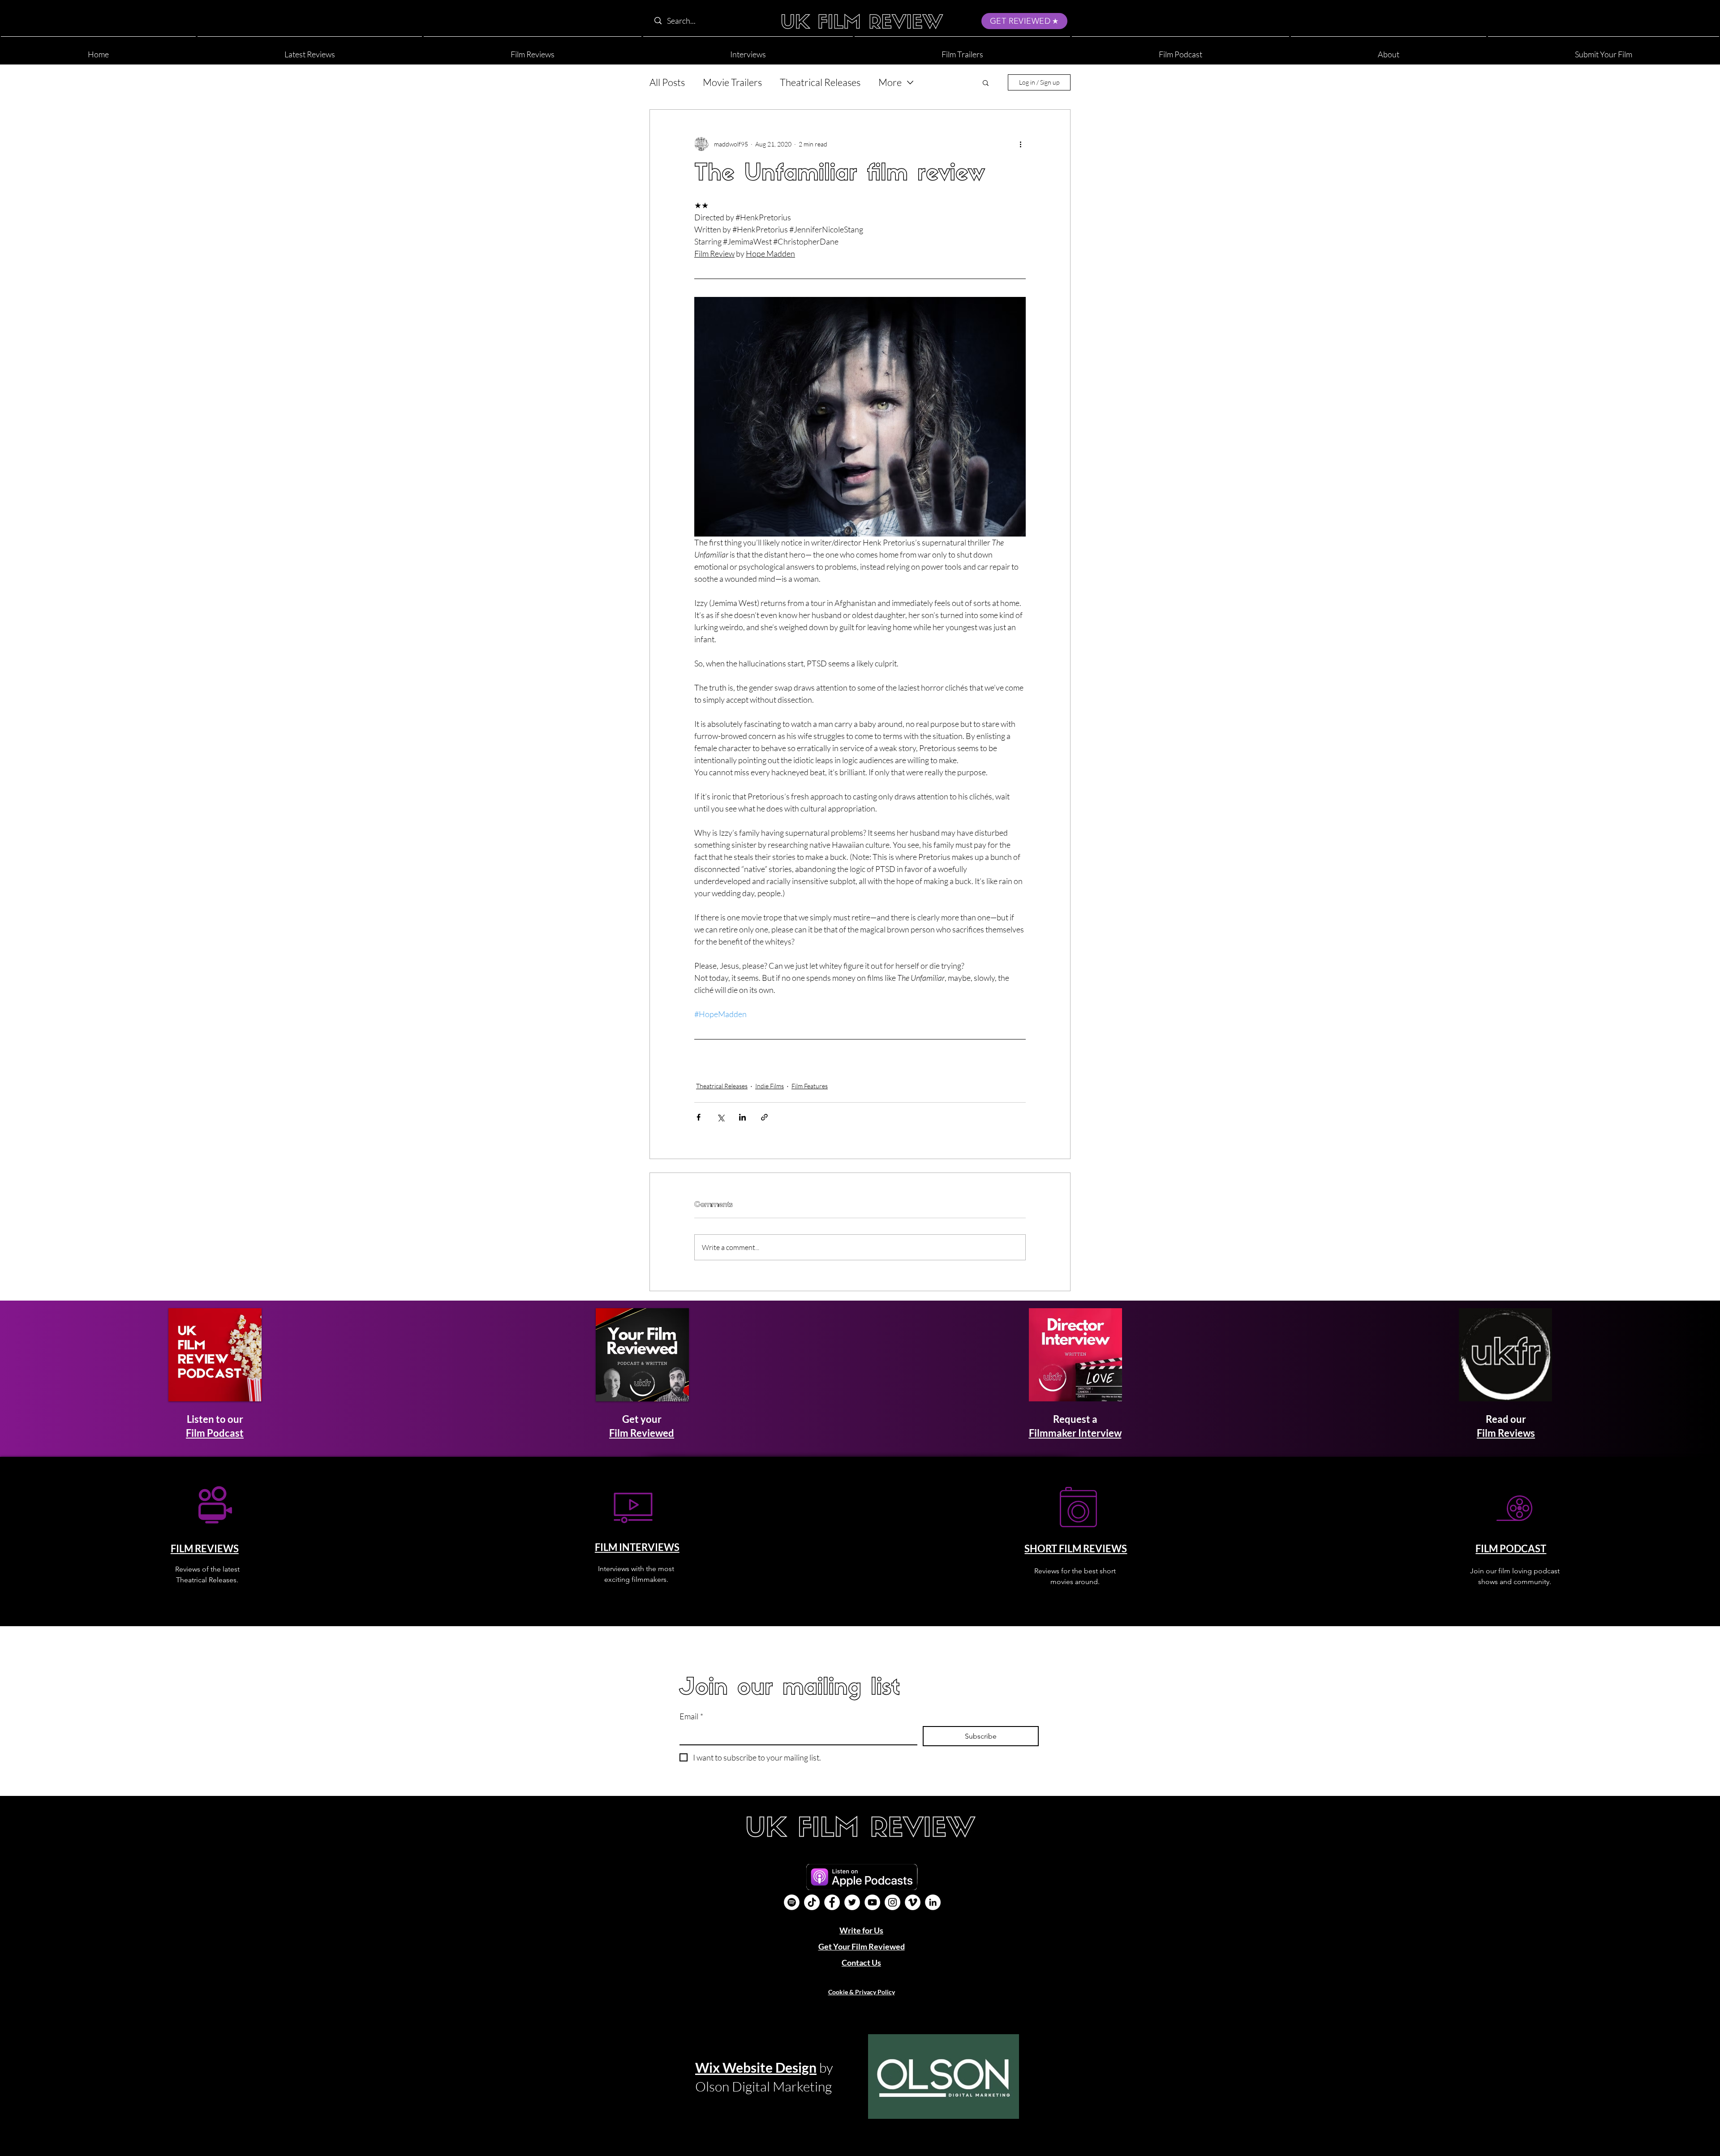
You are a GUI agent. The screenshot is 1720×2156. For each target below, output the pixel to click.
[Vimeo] (913, 1902)
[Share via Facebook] (699, 1117)
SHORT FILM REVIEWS (1076, 1548)
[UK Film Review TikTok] (812, 1902)
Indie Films (770, 1086)
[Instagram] (892, 1902)
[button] (1389, 50)
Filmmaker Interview (1075, 1433)
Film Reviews (1506, 1433)
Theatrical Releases (820, 82)
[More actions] (1020, 144)
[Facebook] (832, 1902)
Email (691, 1716)
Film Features (810, 1086)
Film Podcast (215, 1433)
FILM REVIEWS (205, 1548)
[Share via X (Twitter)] (720, 1117)
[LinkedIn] (933, 1902)
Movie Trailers (732, 82)
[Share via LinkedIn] (742, 1117)
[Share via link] (764, 1117)
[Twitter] (852, 1902)
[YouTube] (872, 1902)
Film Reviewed (642, 1433)
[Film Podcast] (792, 1902)
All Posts (667, 82)
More (890, 82)
